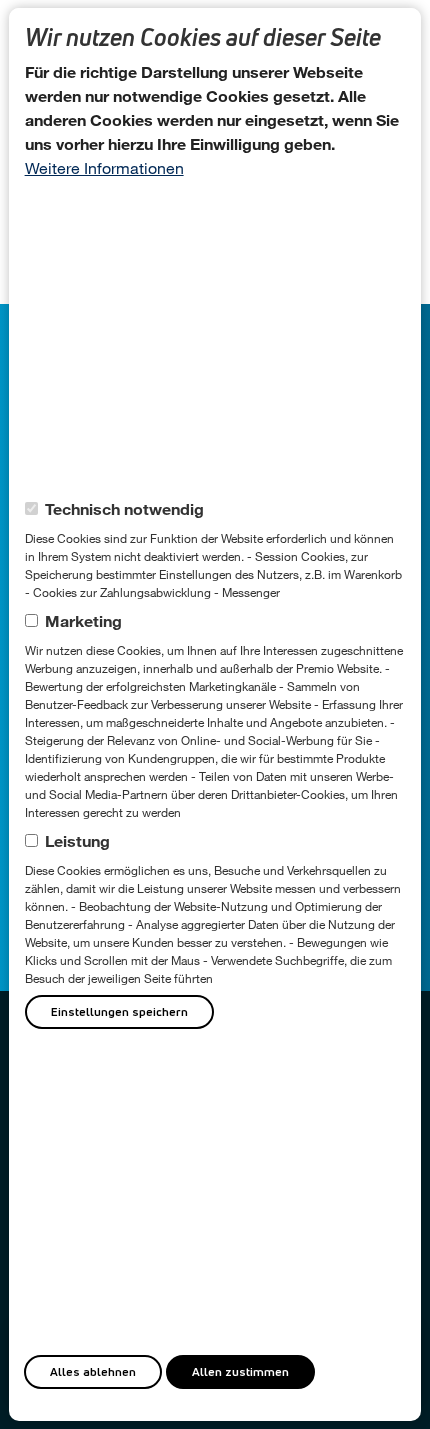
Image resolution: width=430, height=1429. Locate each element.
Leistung (77, 840)
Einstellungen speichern (119, 1011)
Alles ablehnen (93, 1371)
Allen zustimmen (240, 1371)
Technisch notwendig (124, 508)
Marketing (83, 620)
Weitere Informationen (104, 167)
